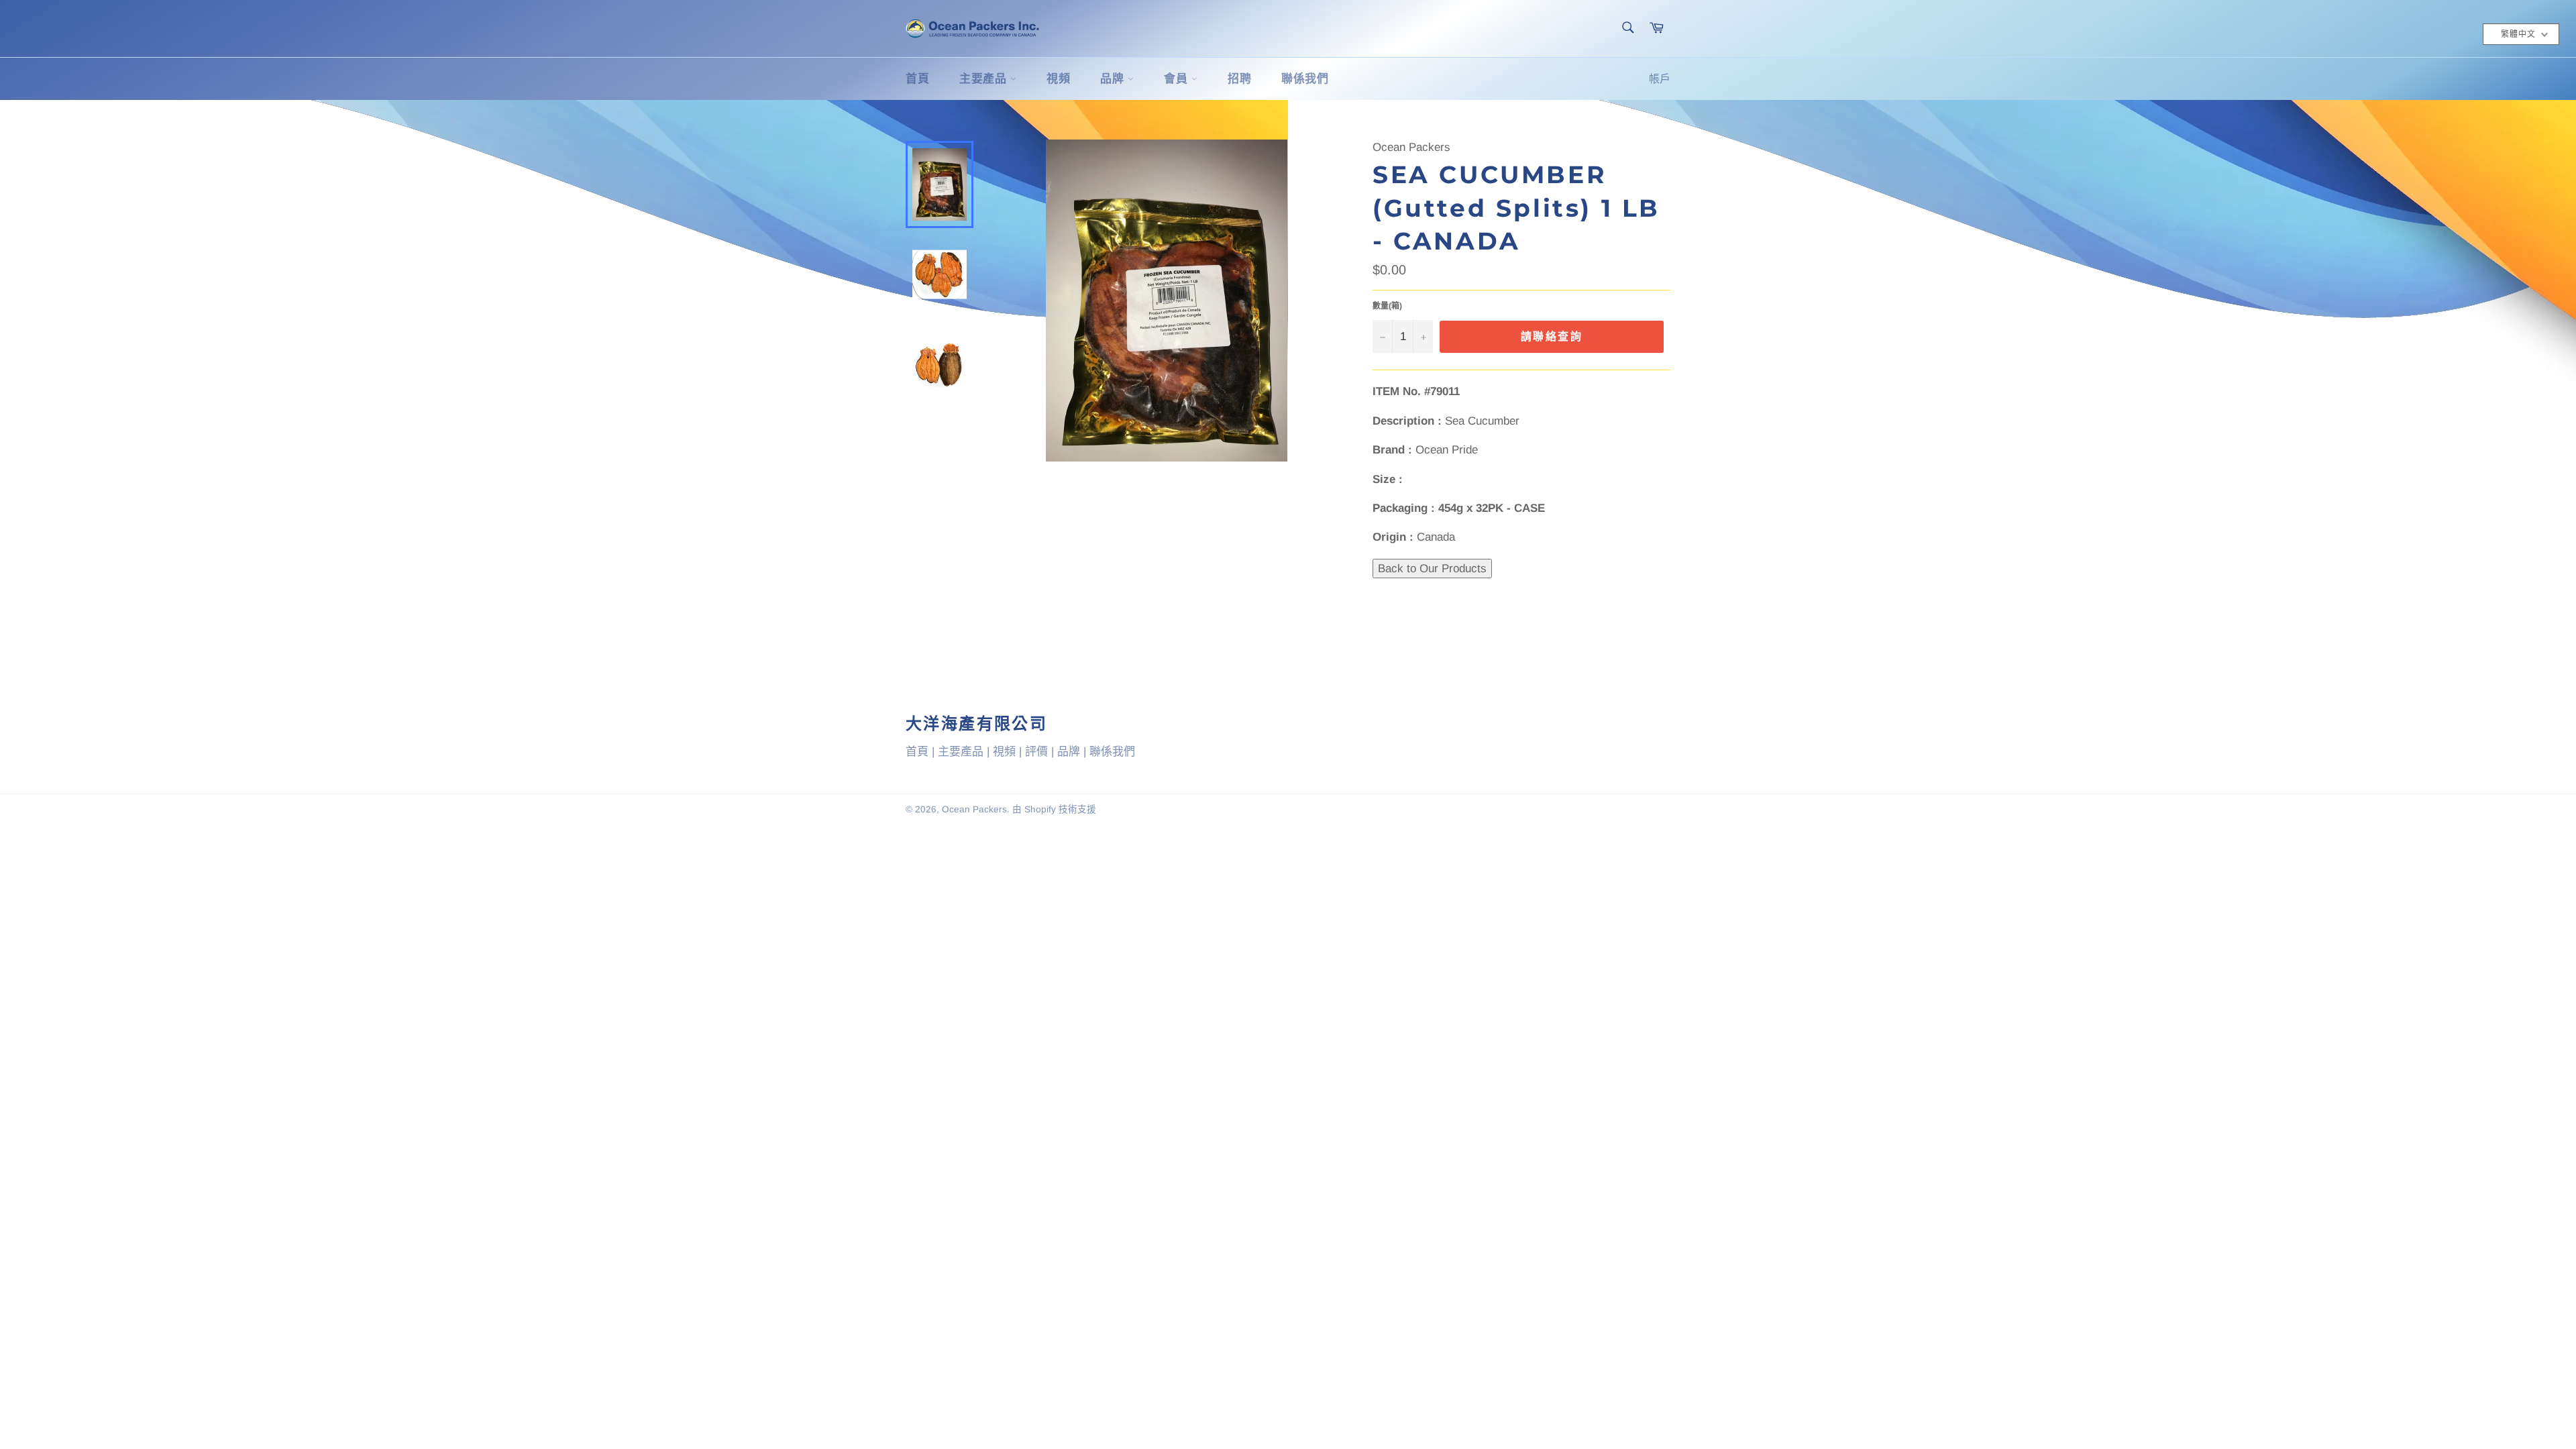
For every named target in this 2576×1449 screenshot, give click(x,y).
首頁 (917, 79)
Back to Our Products (1432, 569)
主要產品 (985, 79)
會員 (1178, 79)
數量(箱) (1387, 306)
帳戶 (1660, 79)
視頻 (1058, 79)
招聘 (1239, 79)
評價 (1036, 752)
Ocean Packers (974, 809)
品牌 (1114, 79)
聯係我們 (1305, 79)
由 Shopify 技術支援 (1054, 809)
